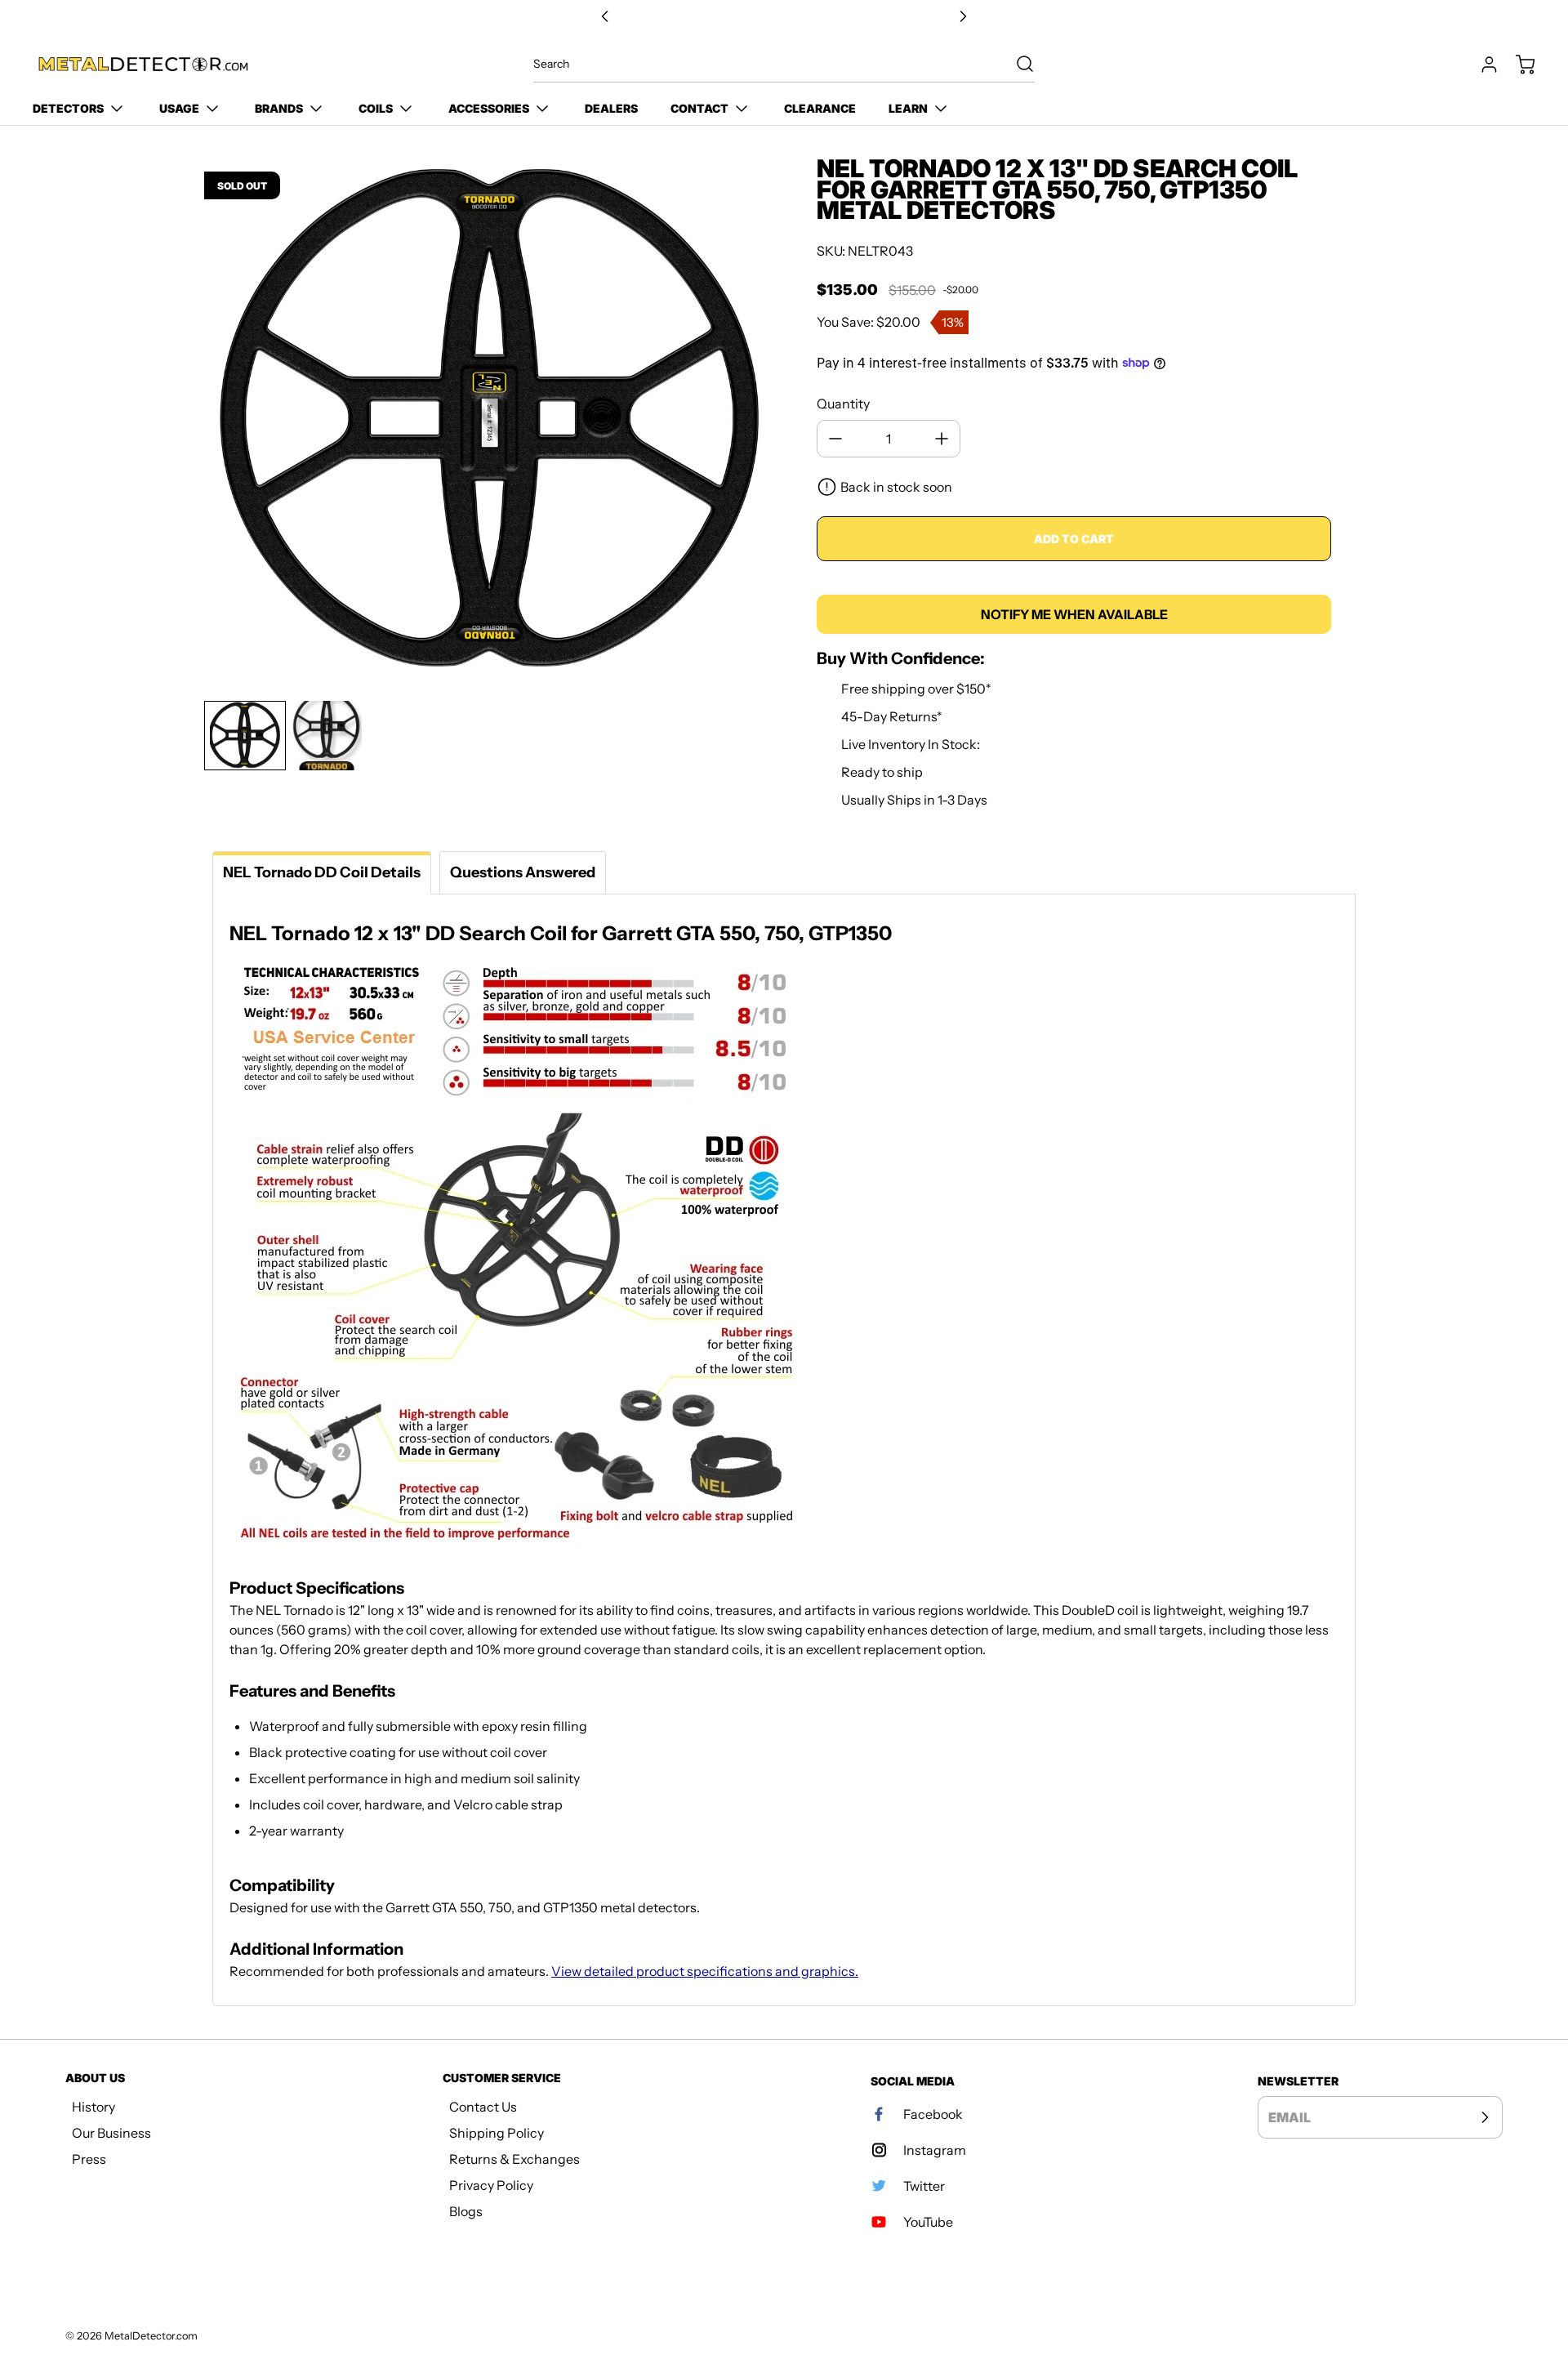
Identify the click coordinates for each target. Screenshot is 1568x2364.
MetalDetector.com (151, 2336)
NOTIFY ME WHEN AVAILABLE (1074, 614)
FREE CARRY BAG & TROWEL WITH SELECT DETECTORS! (784, 17)
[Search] (1017, 64)
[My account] (1481, 65)
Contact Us (483, 2107)
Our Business (111, 2133)
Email (1290, 2117)
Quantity (843, 404)
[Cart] (1517, 65)
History (94, 2107)
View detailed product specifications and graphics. (705, 1971)
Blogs (466, 2211)
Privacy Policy (491, 2185)
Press (89, 2159)
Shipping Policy (497, 2133)
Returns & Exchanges (514, 2159)
